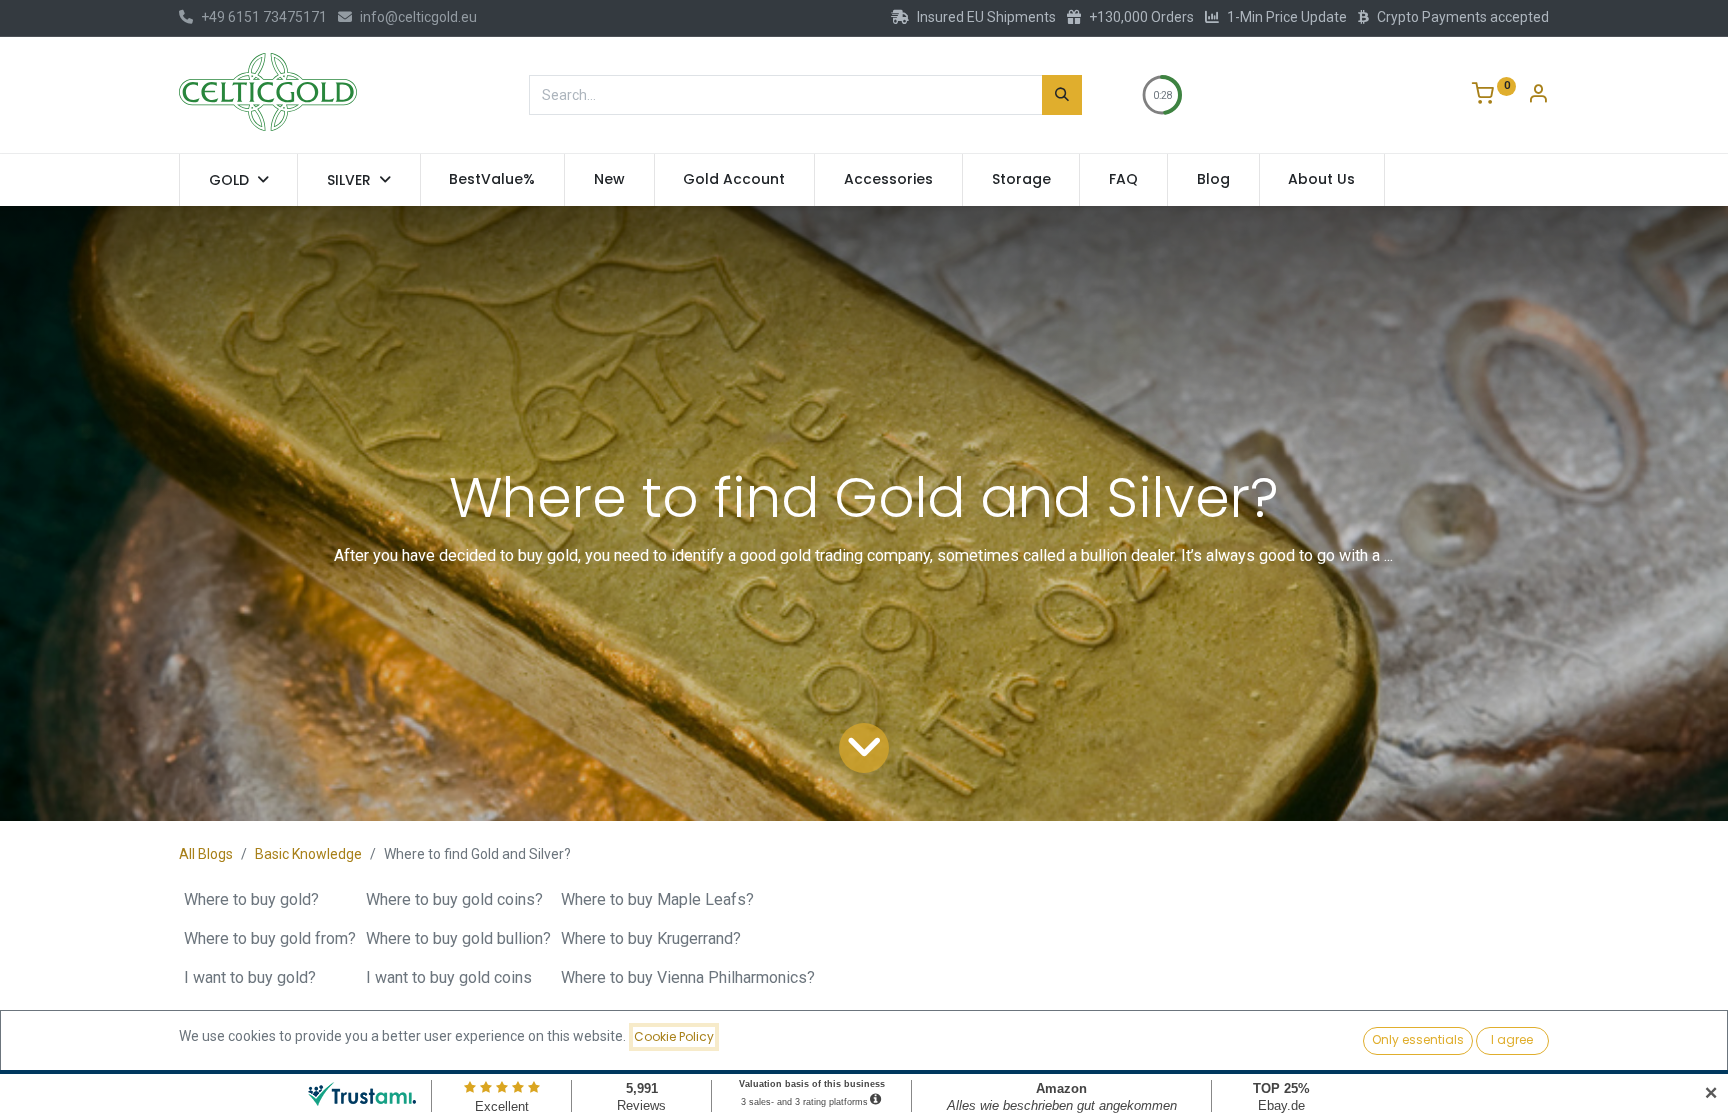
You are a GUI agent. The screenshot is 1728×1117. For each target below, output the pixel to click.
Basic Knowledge (308, 854)
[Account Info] (1538, 96)
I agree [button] (1512, 1039)
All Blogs (206, 854)
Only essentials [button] (1418, 1039)
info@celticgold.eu (418, 17)
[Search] (1062, 95)
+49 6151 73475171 (264, 17)
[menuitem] (493, 180)
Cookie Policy (674, 1036)
